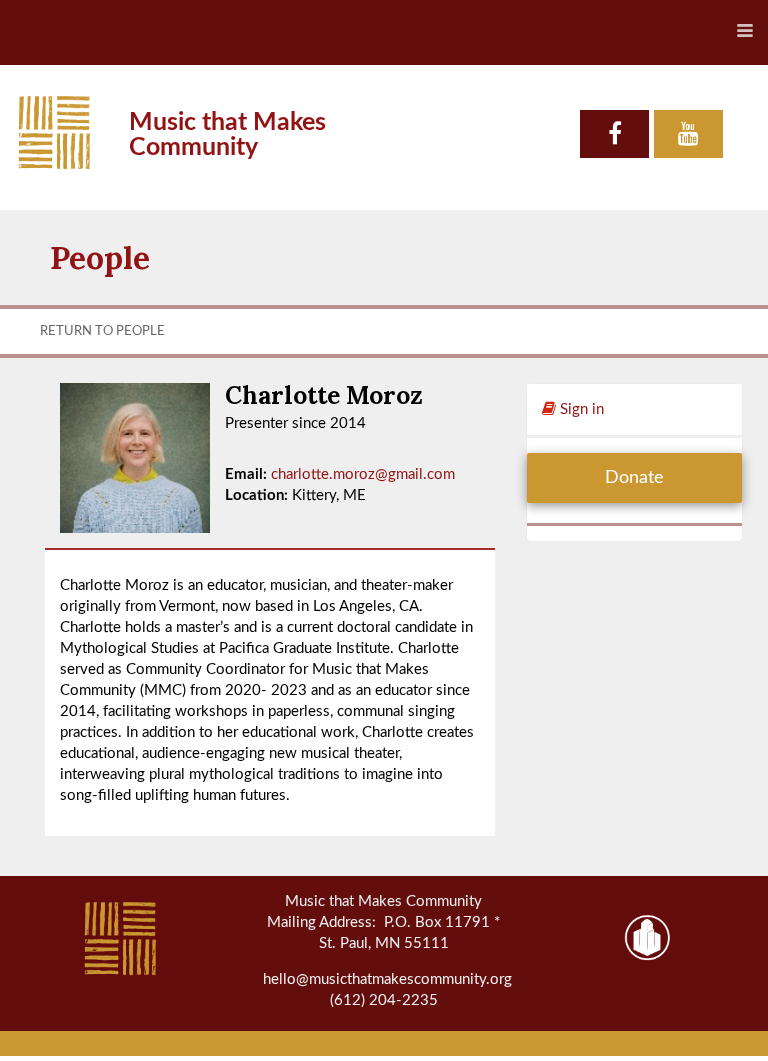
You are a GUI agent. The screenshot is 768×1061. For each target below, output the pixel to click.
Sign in (580, 409)
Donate (634, 478)
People (100, 257)
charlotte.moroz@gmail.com (363, 474)
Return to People (102, 331)
